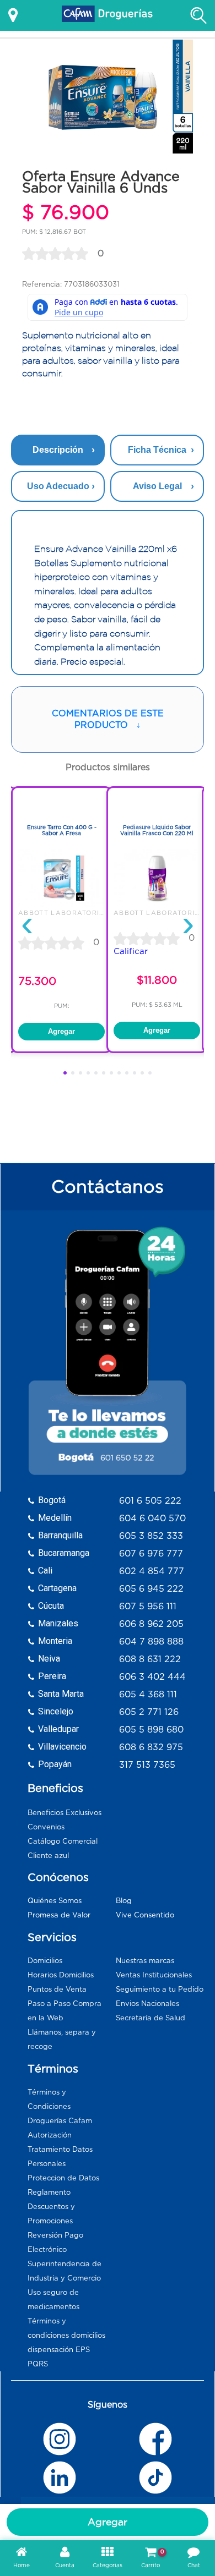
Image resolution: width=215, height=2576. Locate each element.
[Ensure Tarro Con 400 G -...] (61, 904)
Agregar (108, 2522)
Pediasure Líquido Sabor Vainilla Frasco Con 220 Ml (157, 831)
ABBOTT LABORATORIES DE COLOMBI (88, 913)
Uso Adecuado (58, 486)
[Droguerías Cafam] (108, 15)
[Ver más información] (13, 15)
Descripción (58, 450)
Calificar (131, 951)
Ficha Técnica (157, 450)
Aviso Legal (157, 486)
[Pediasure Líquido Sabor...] (157, 904)
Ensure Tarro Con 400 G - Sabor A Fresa (62, 831)
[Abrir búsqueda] (198, 15)
